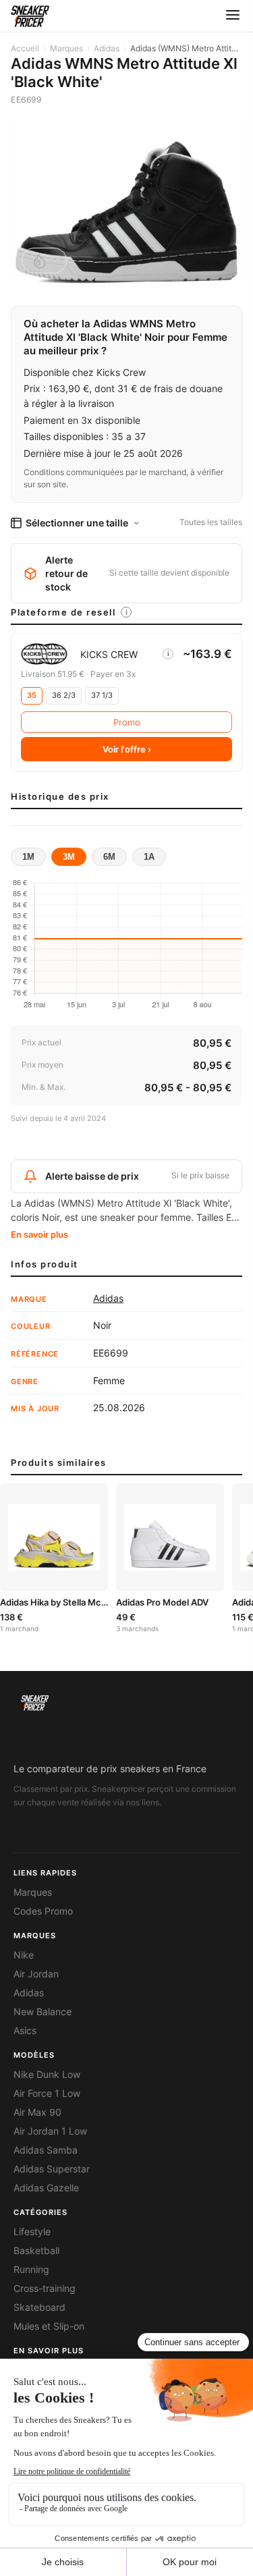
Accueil (25, 48)
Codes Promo (43, 1911)
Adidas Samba (46, 2150)
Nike (24, 1955)
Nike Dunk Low (47, 2075)
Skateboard (39, 2307)
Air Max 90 (37, 2112)
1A (149, 857)
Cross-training (45, 2289)
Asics (25, 2031)
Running (31, 2270)
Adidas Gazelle (46, 2188)
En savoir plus (39, 1234)
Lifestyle (32, 2232)
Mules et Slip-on (49, 2326)
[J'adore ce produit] (44, 261)
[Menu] (233, 16)
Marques (66, 48)
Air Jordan (36, 1974)
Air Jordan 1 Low (50, 2131)
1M (28, 857)
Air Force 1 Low (47, 2093)
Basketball (36, 2251)
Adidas (107, 48)
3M (69, 857)
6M (109, 857)
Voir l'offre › (127, 749)
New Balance (43, 2012)
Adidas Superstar (52, 2169)
